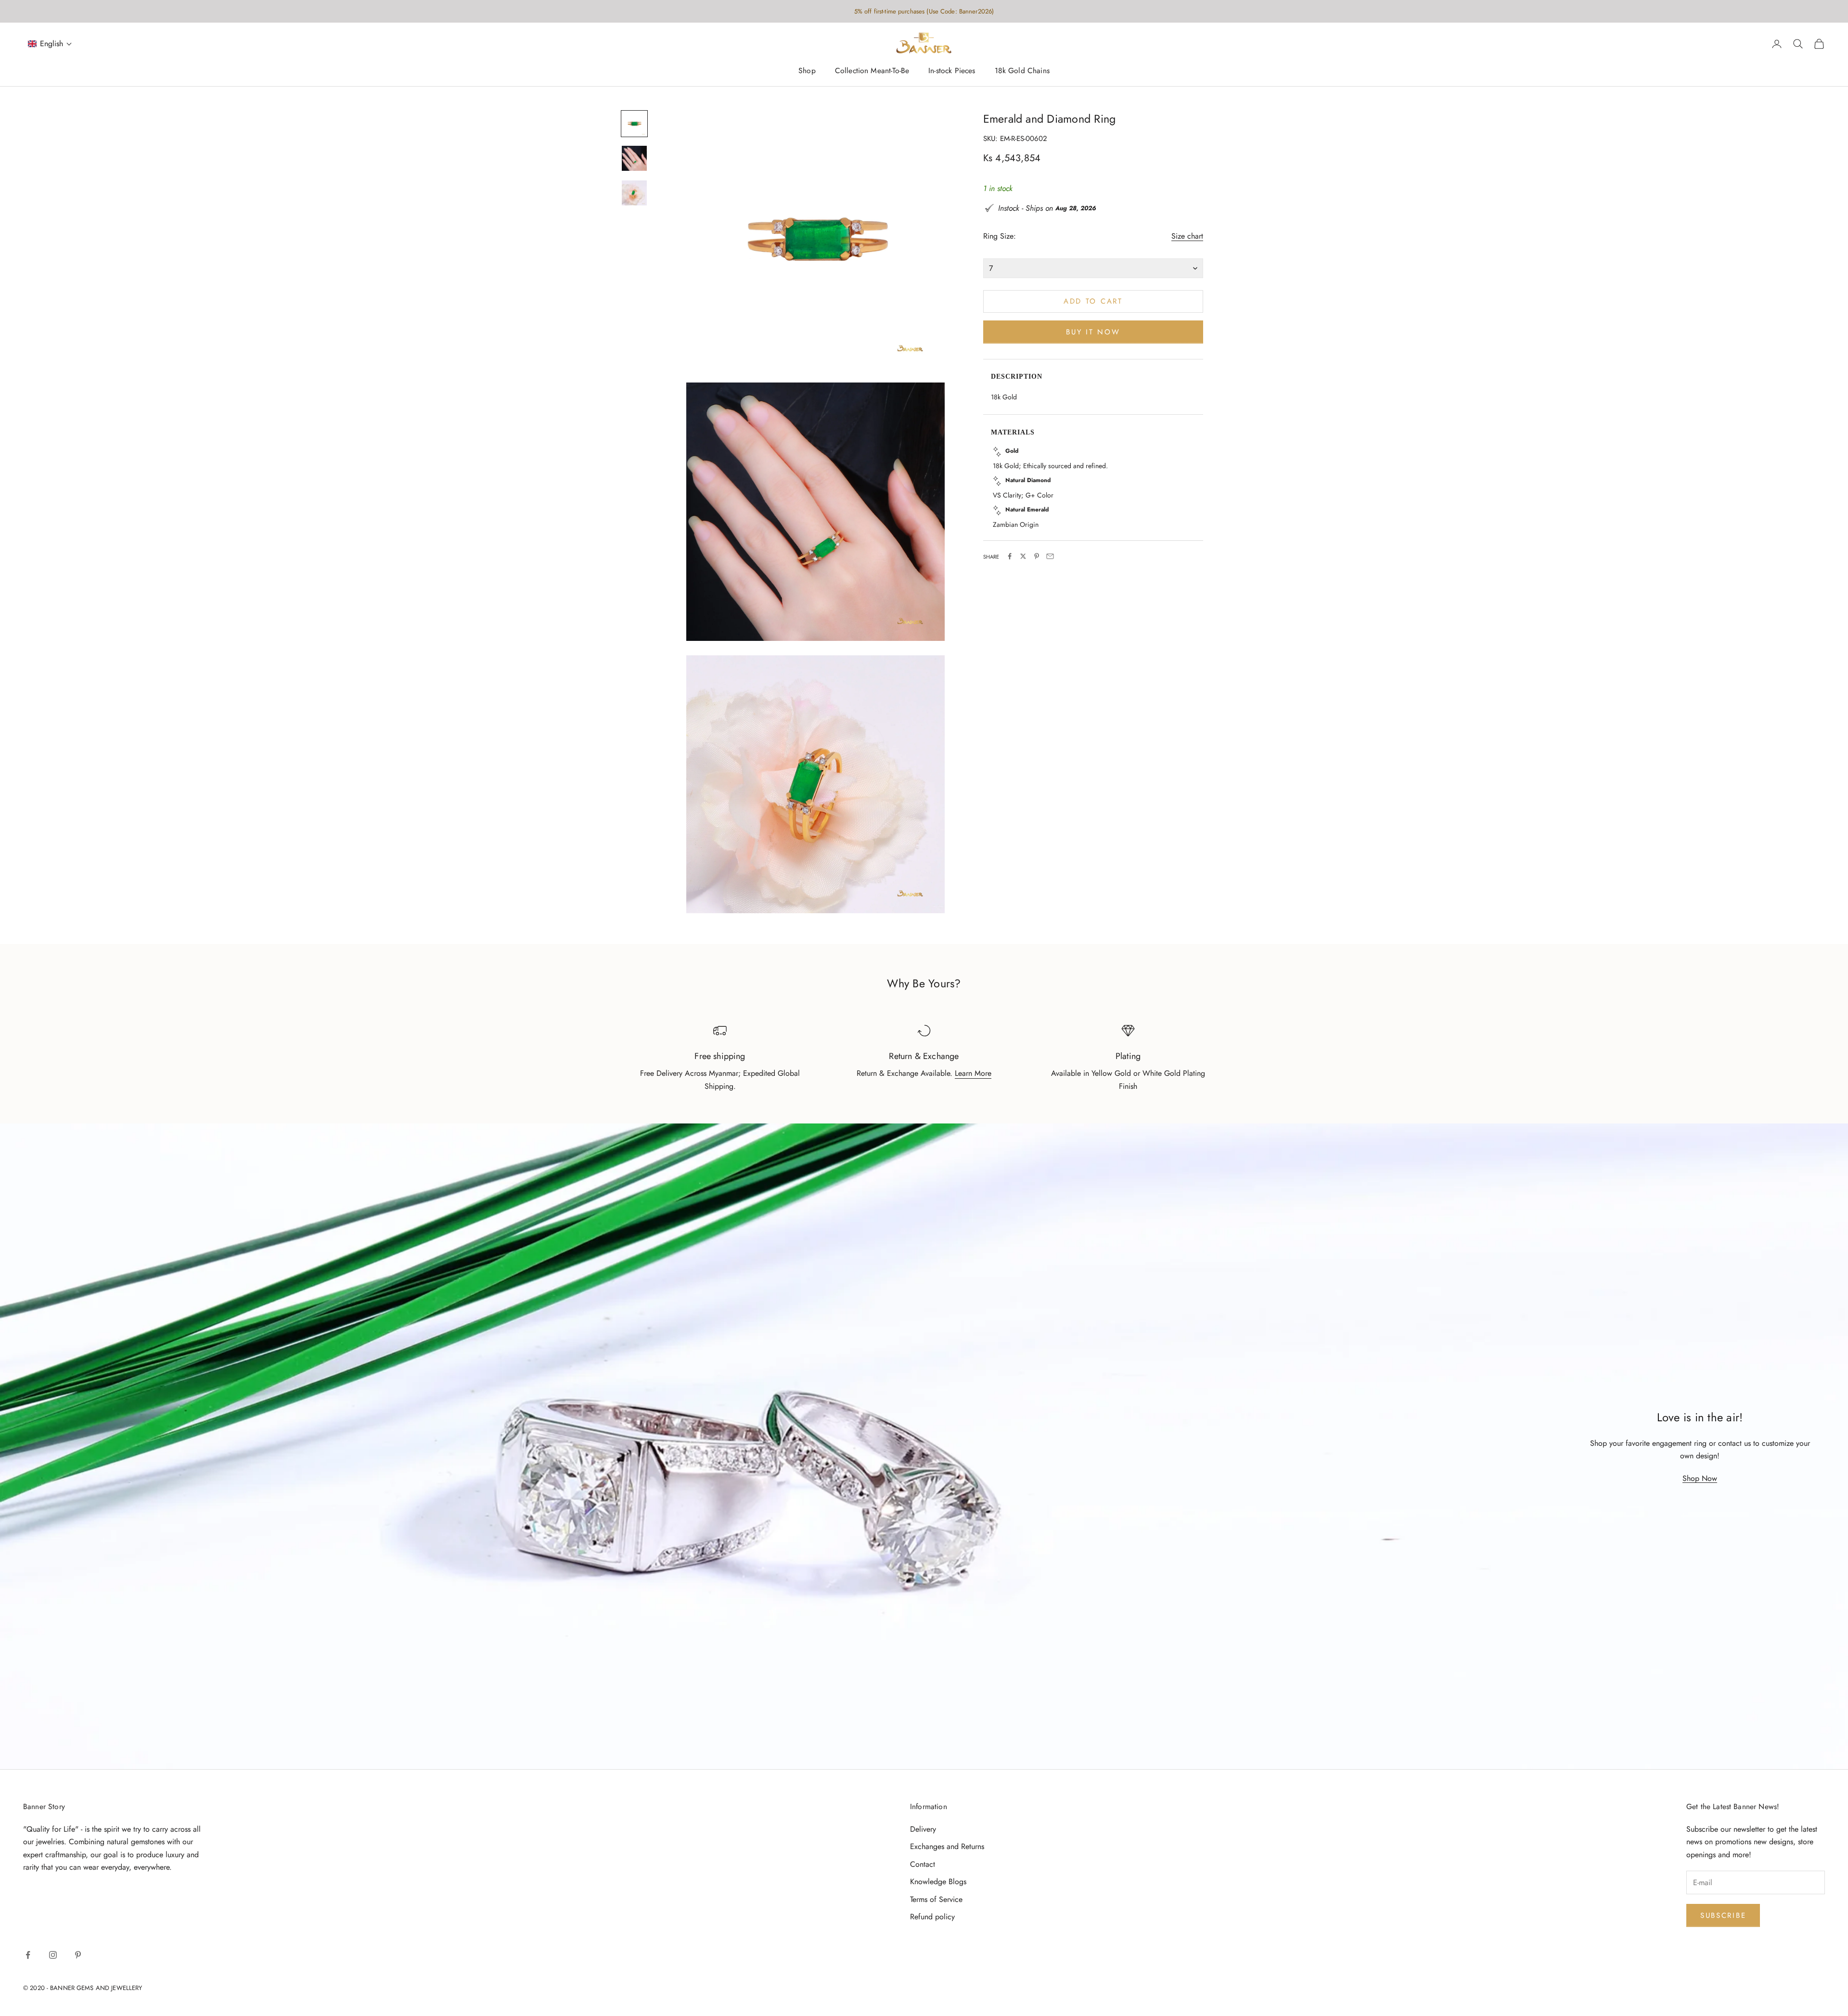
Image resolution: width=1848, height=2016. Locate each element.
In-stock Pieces (952, 71)
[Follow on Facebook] (28, 1955)
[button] (50, 44)
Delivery (923, 1829)
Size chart (1187, 236)
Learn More (973, 1073)
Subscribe (1723, 1915)
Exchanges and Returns (947, 1846)
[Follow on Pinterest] (78, 1955)
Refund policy (932, 1917)
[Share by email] (1050, 556)
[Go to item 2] (634, 158)
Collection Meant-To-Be (872, 71)
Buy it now (1093, 332)
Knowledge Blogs (938, 1882)
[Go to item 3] (634, 193)
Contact (923, 1864)
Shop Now (1700, 1478)
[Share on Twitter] (1023, 556)
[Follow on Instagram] (53, 1955)
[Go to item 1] (634, 124)
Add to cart (1093, 301)
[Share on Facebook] (1010, 556)
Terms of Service (936, 1899)
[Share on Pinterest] (1037, 556)
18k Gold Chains (1022, 71)
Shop (807, 71)
